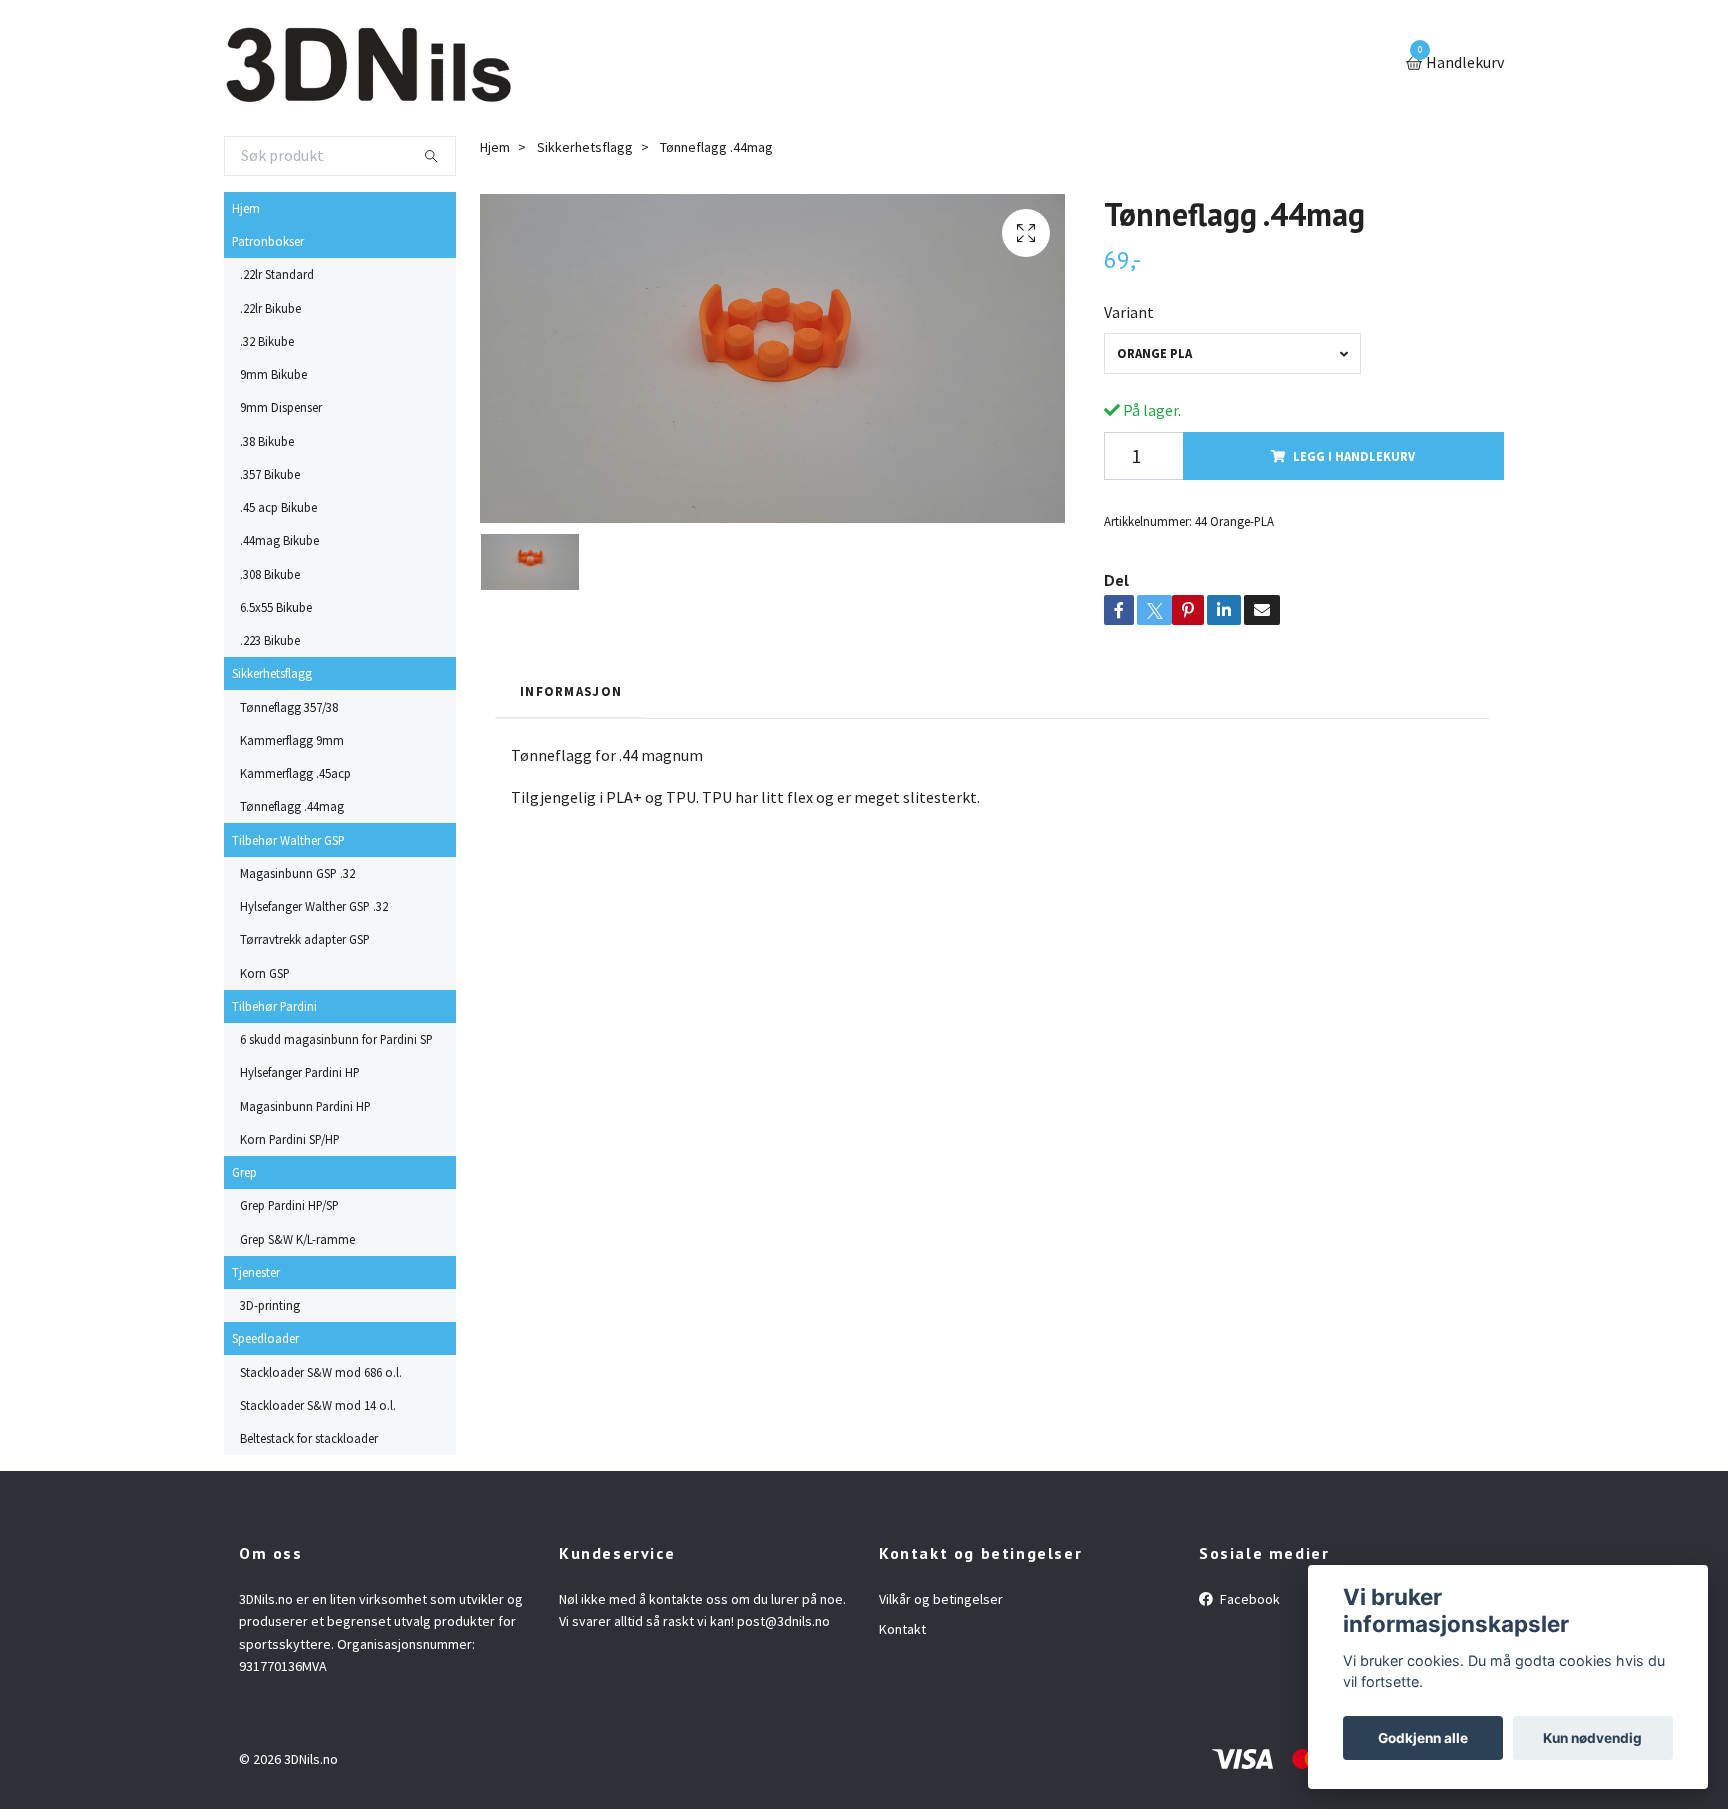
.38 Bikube (267, 441)
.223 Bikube (270, 640)
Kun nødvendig (1592, 1738)
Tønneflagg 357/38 (289, 707)
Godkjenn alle (1423, 1738)
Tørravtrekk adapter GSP (305, 939)
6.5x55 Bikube (276, 607)
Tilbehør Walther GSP (288, 840)
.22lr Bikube (270, 308)
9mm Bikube (273, 374)
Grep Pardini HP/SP (289, 1205)
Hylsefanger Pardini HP (300, 1072)
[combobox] (1232, 353)
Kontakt (902, 1629)
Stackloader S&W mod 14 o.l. (318, 1405)
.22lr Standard (277, 274)
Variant (1129, 312)
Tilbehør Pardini (274, 1006)
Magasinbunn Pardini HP (305, 1106)
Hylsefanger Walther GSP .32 (314, 906)
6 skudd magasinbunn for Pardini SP (336, 1039)
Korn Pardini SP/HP (290, 1139)
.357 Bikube (270, 474)
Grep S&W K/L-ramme (297, 1239)
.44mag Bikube (279, 540)
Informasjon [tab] (571, 691)
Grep (244, 1172)
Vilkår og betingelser (941, 1599)
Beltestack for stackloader (309, 1438)
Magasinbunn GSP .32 (297, 873)
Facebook (1248, 1599)
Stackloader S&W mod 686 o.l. (321, 1372)
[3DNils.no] (368, 64)
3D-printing (270, 1305)
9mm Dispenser (281, 407)
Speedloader (265, 1338)
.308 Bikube (270, 574)
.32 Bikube (267, 341)
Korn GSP (265, 973)
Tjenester (256, 1272)
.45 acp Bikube (278, 507)
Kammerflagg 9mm (292, 740)
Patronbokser (268, 241)
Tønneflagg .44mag (292, 806)
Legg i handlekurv (1354, 456)
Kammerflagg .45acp (295, 773)
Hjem (246, 208)
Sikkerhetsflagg (272, 673)
